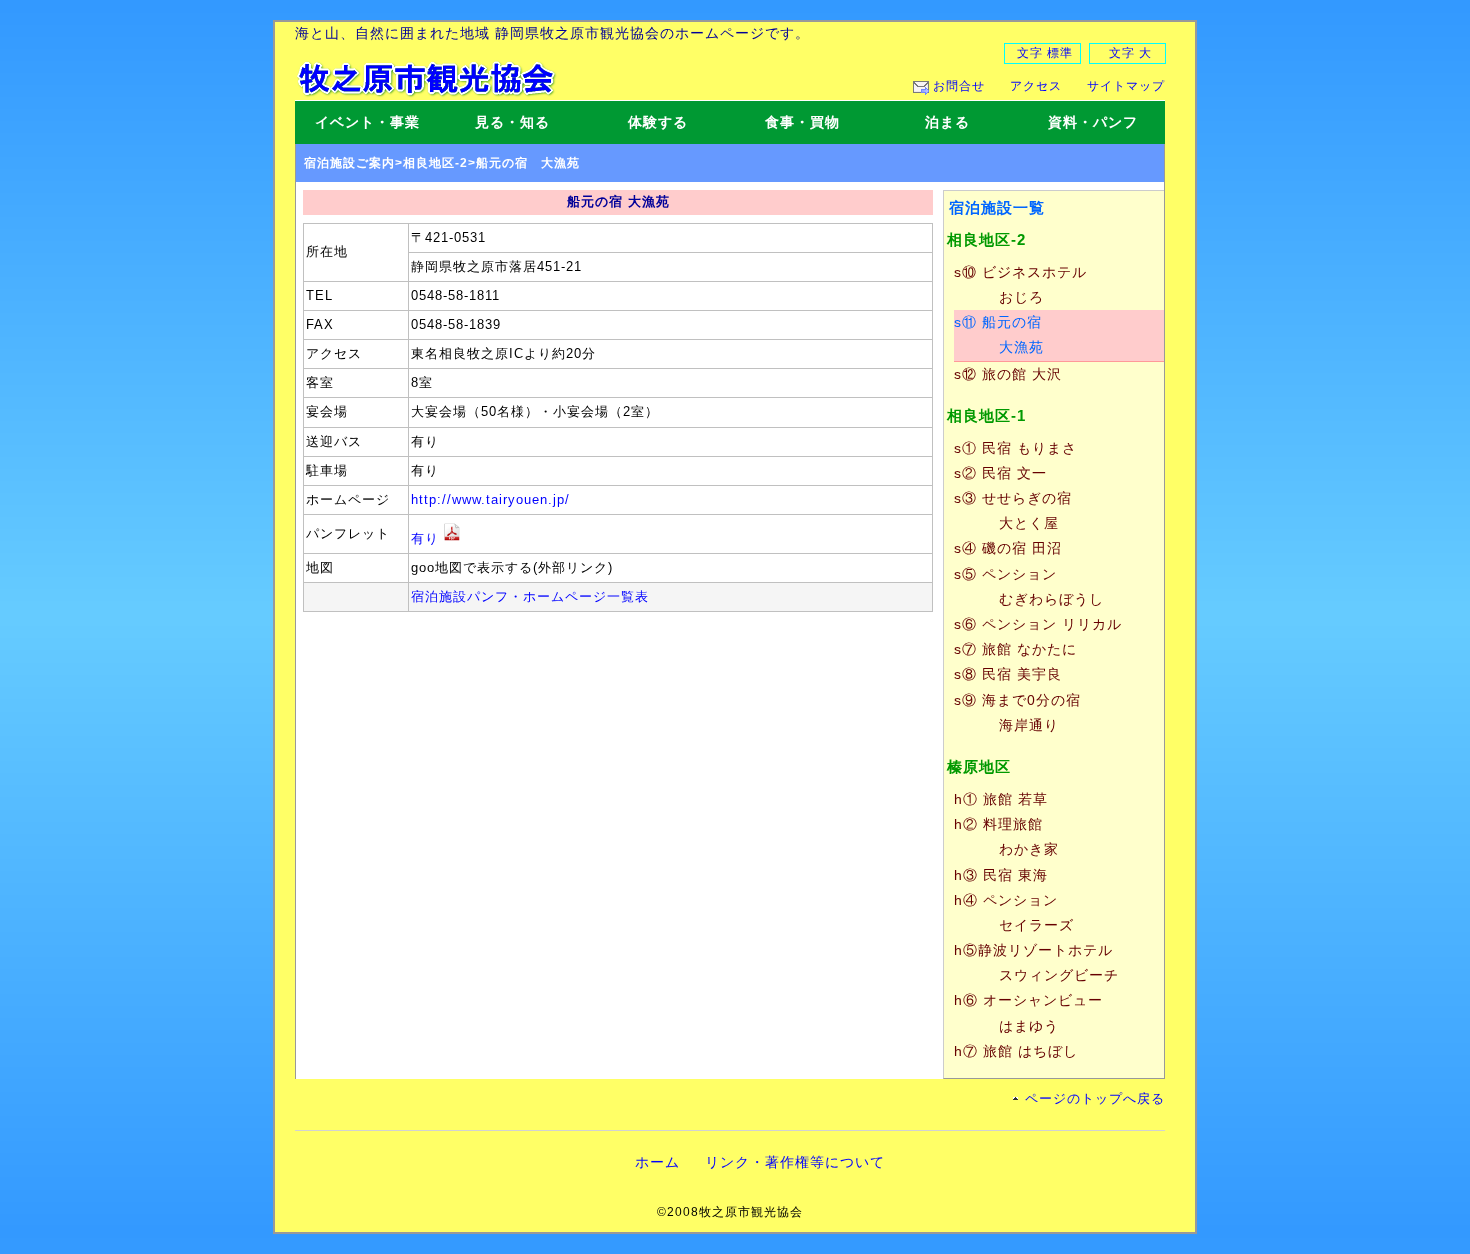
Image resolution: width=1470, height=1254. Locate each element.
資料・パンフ (1093, 122)
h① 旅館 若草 (1001, 799)
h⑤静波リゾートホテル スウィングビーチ (1036, 962)
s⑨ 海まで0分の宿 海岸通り (1017, 712)
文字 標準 (1045, 53)
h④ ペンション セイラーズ (1014, 912)
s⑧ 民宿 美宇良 (1008, 674)
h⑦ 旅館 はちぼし (1016, 1051)
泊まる (947, 122)
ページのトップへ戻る (1095, 1098)
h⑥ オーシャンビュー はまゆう (1028, 1012)
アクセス (1036, 86)
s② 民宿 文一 (1000, 473)
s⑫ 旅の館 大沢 (1008, 374)
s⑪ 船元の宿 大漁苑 (999, 334)
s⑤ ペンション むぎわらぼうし (1029, 586)
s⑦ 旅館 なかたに (1015, 649)
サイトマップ (1126, 86)
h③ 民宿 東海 (1001, 875)
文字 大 (1130, 53)
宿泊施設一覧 (997, 207)
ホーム (657, 1162)
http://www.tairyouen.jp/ (490, 500)
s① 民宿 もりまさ (1015, 448)
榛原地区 (979, 766)
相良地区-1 (986, 415)
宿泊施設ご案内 (349, 163)
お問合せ (959, 86)
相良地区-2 (435, 163)
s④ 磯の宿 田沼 (1008, 548)
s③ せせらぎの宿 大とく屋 (1013, 510)
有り (425, 539)
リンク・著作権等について (795, 1162)
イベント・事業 (367, 122)
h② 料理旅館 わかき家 (1006, 836)
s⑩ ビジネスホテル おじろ (1020, 284)
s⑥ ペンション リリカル (1038, 624)
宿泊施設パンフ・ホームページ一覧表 (530, 597)
